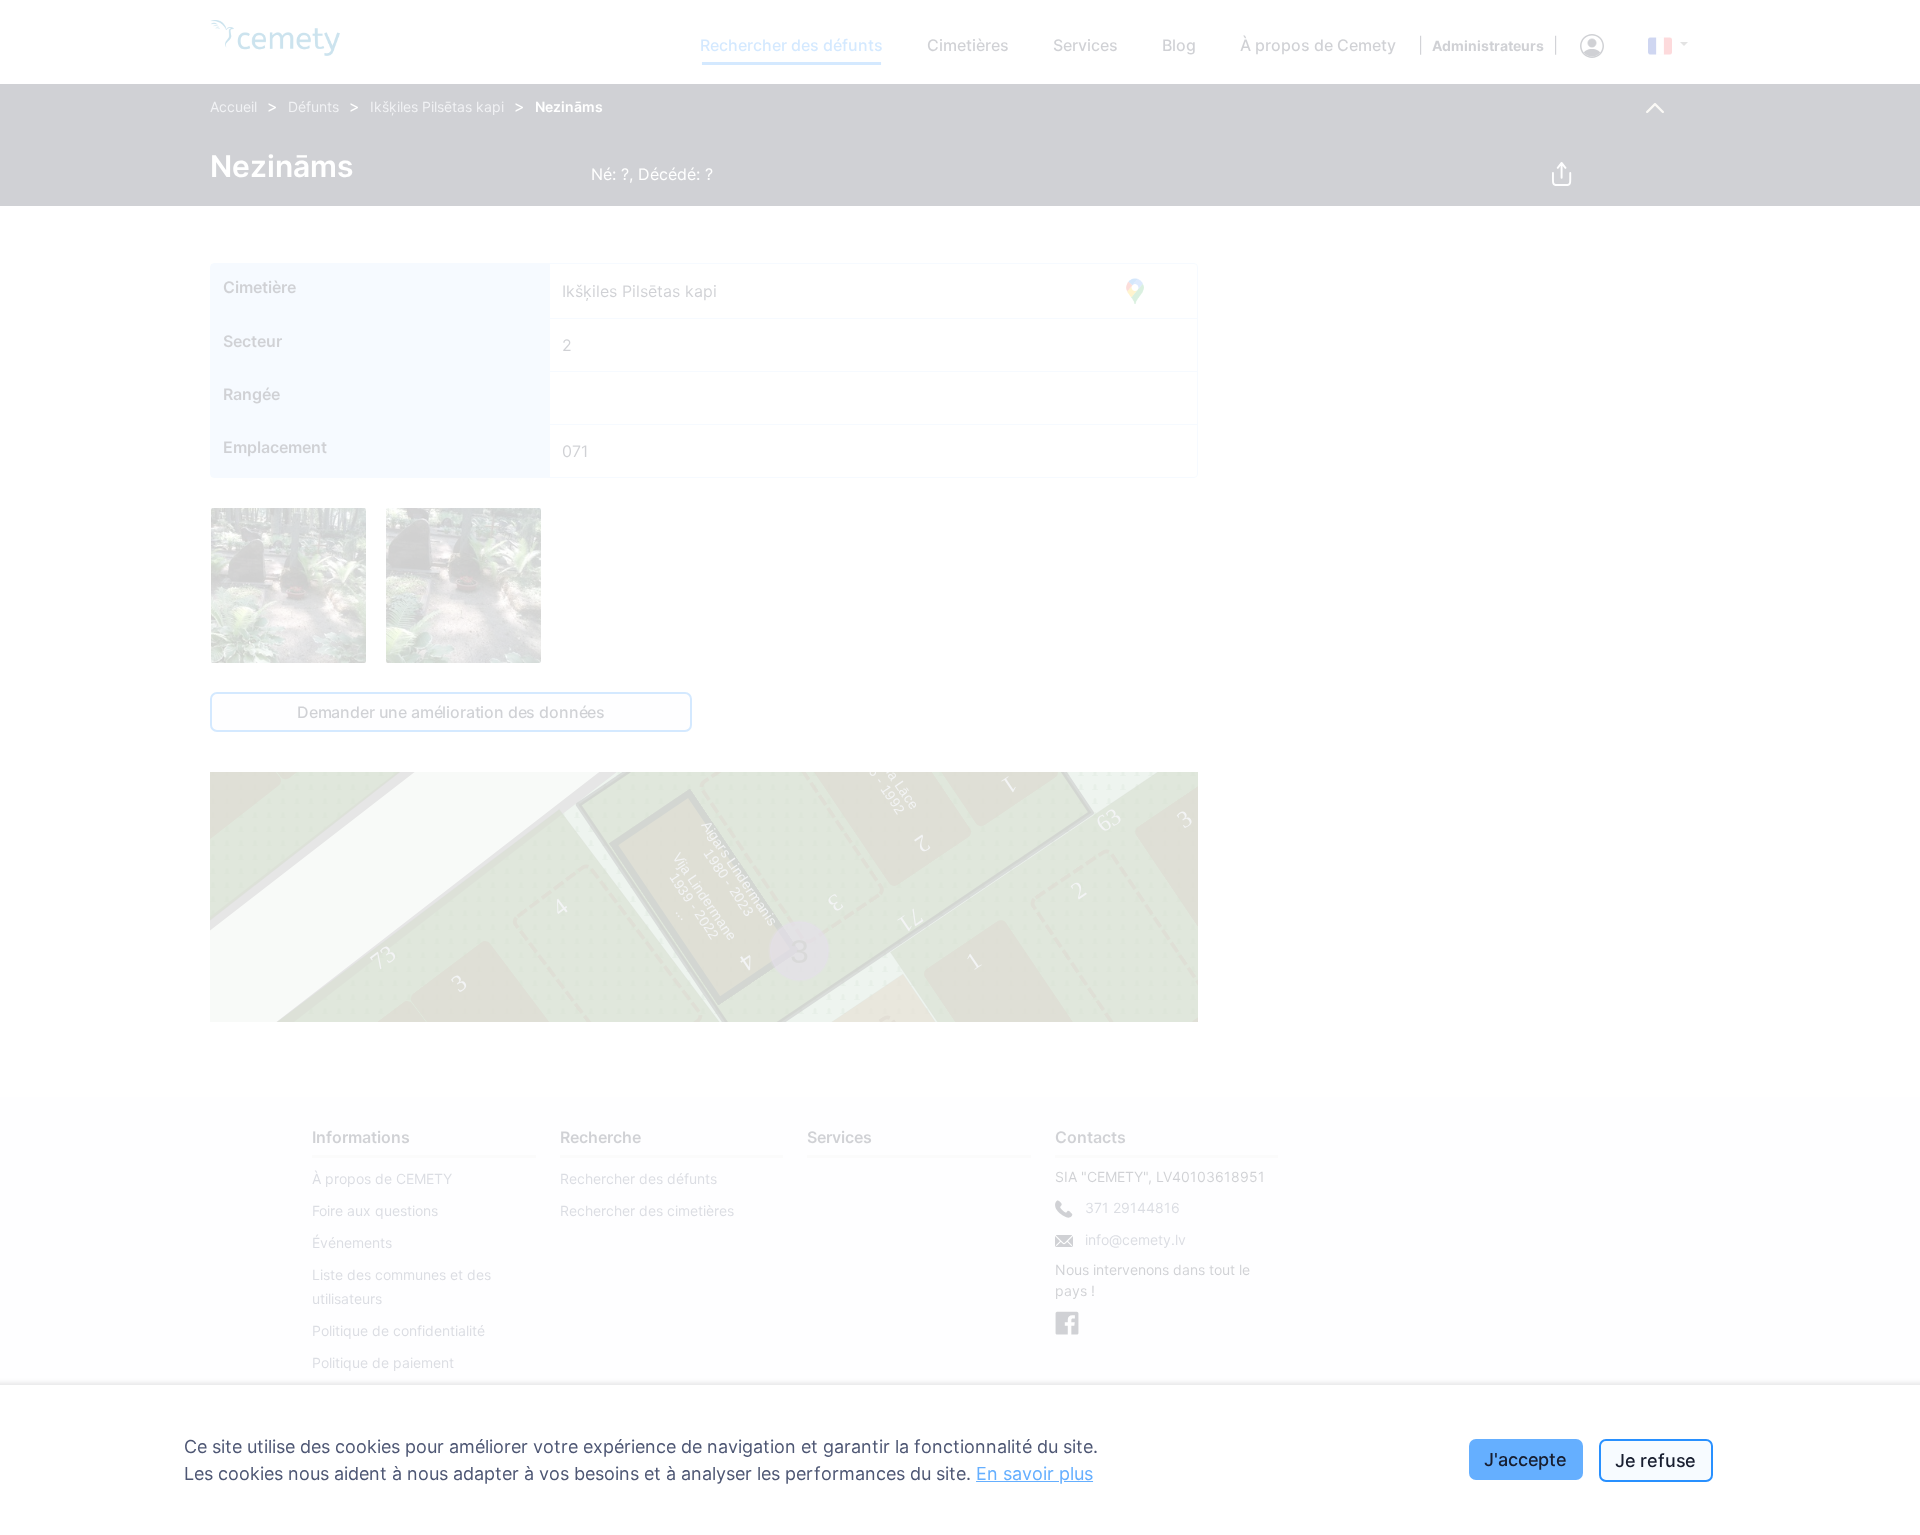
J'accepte (1525, 1459)
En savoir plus (1034, 1473)
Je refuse (1655, 1460)
